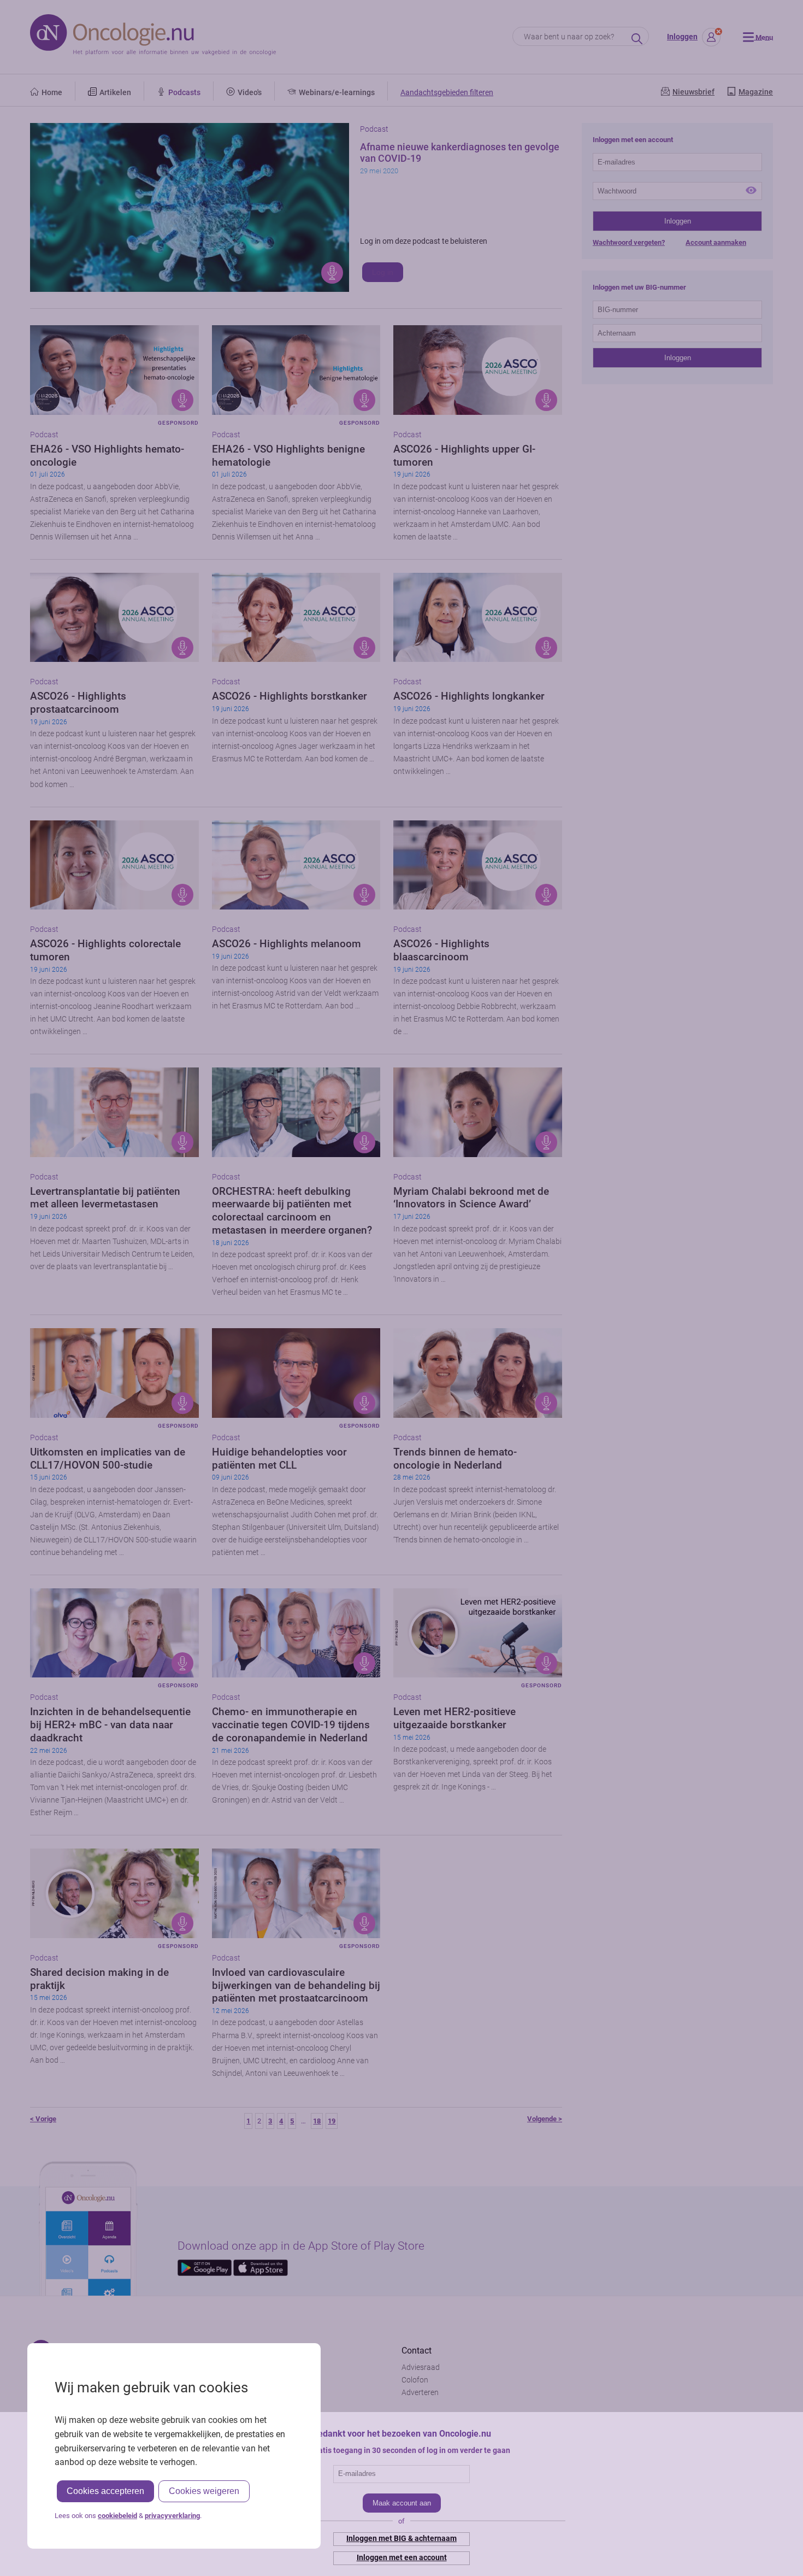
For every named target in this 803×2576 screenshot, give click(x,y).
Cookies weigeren (204, 2491)
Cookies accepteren (105, 2491)
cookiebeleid (117, 2516)
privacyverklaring (172, 2516)
